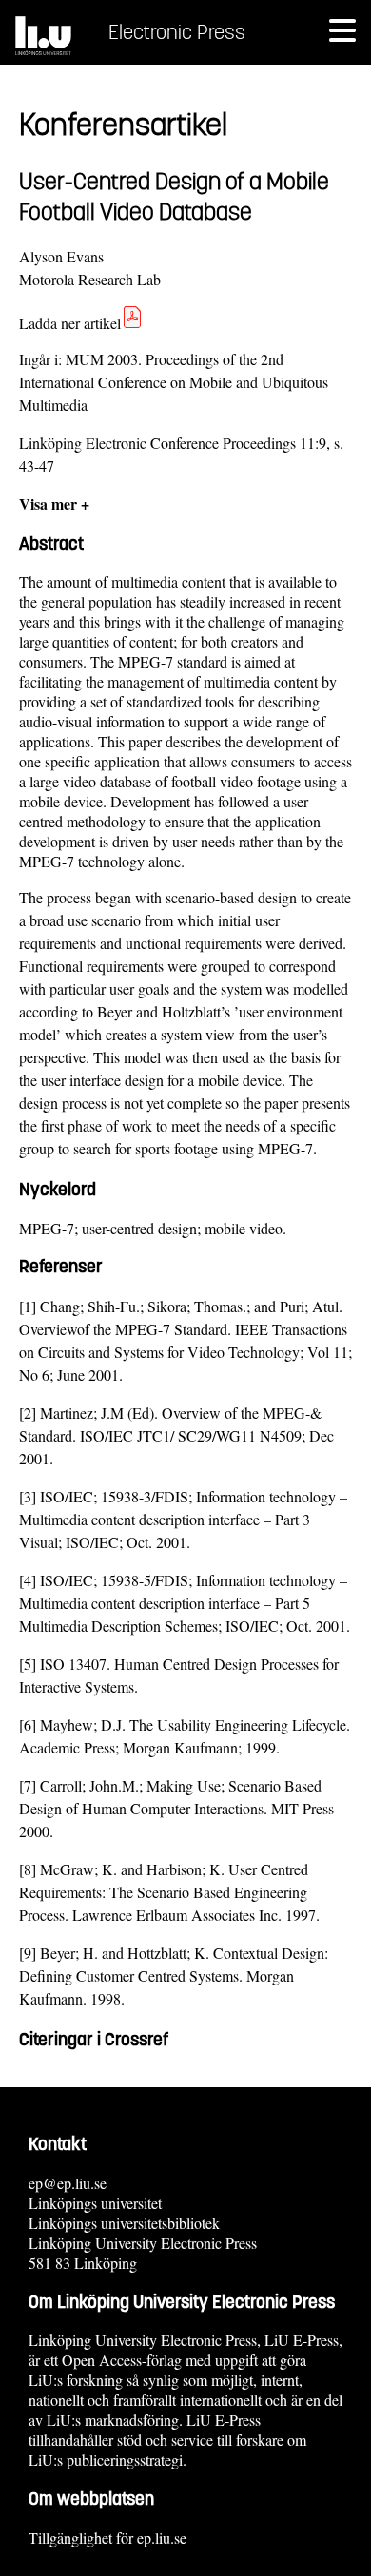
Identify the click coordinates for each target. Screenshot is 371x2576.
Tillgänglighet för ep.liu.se (107, 2537)
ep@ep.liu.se (68, 2183)
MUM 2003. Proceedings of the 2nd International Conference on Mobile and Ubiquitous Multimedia (174, 382)
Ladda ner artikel (70, 323)
